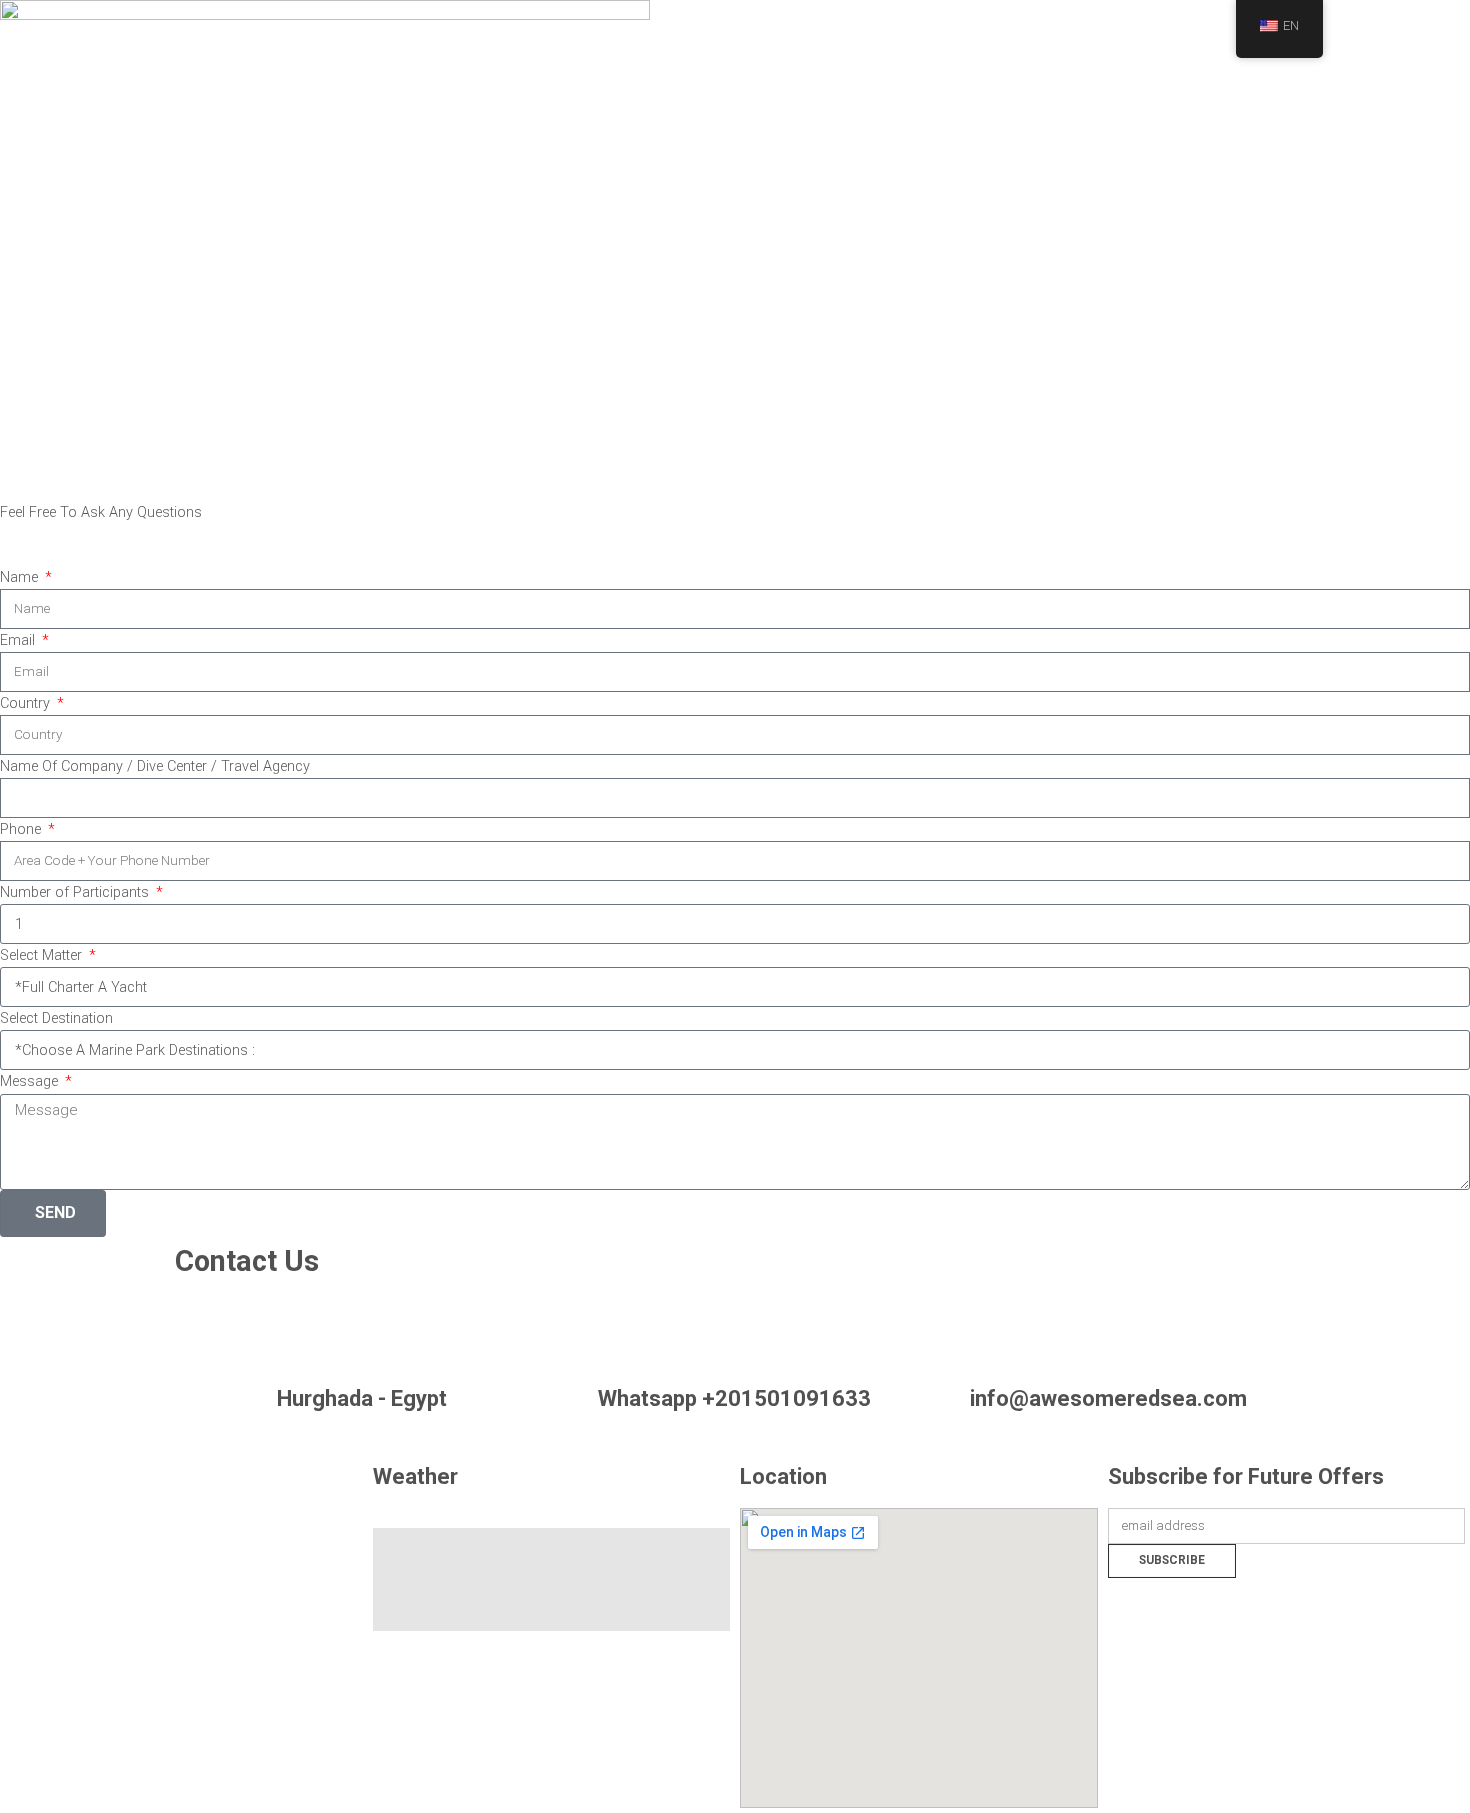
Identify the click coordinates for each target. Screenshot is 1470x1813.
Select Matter (43, 955)
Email (19, 640)
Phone (22, 829)
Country (27, 703)
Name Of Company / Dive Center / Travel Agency (155, 766)
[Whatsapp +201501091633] (735, 1331)
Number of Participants (76, 892)
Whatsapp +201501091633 (734, 1398)
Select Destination (56, 1018)
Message (31, 1081)
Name (21, 577)
